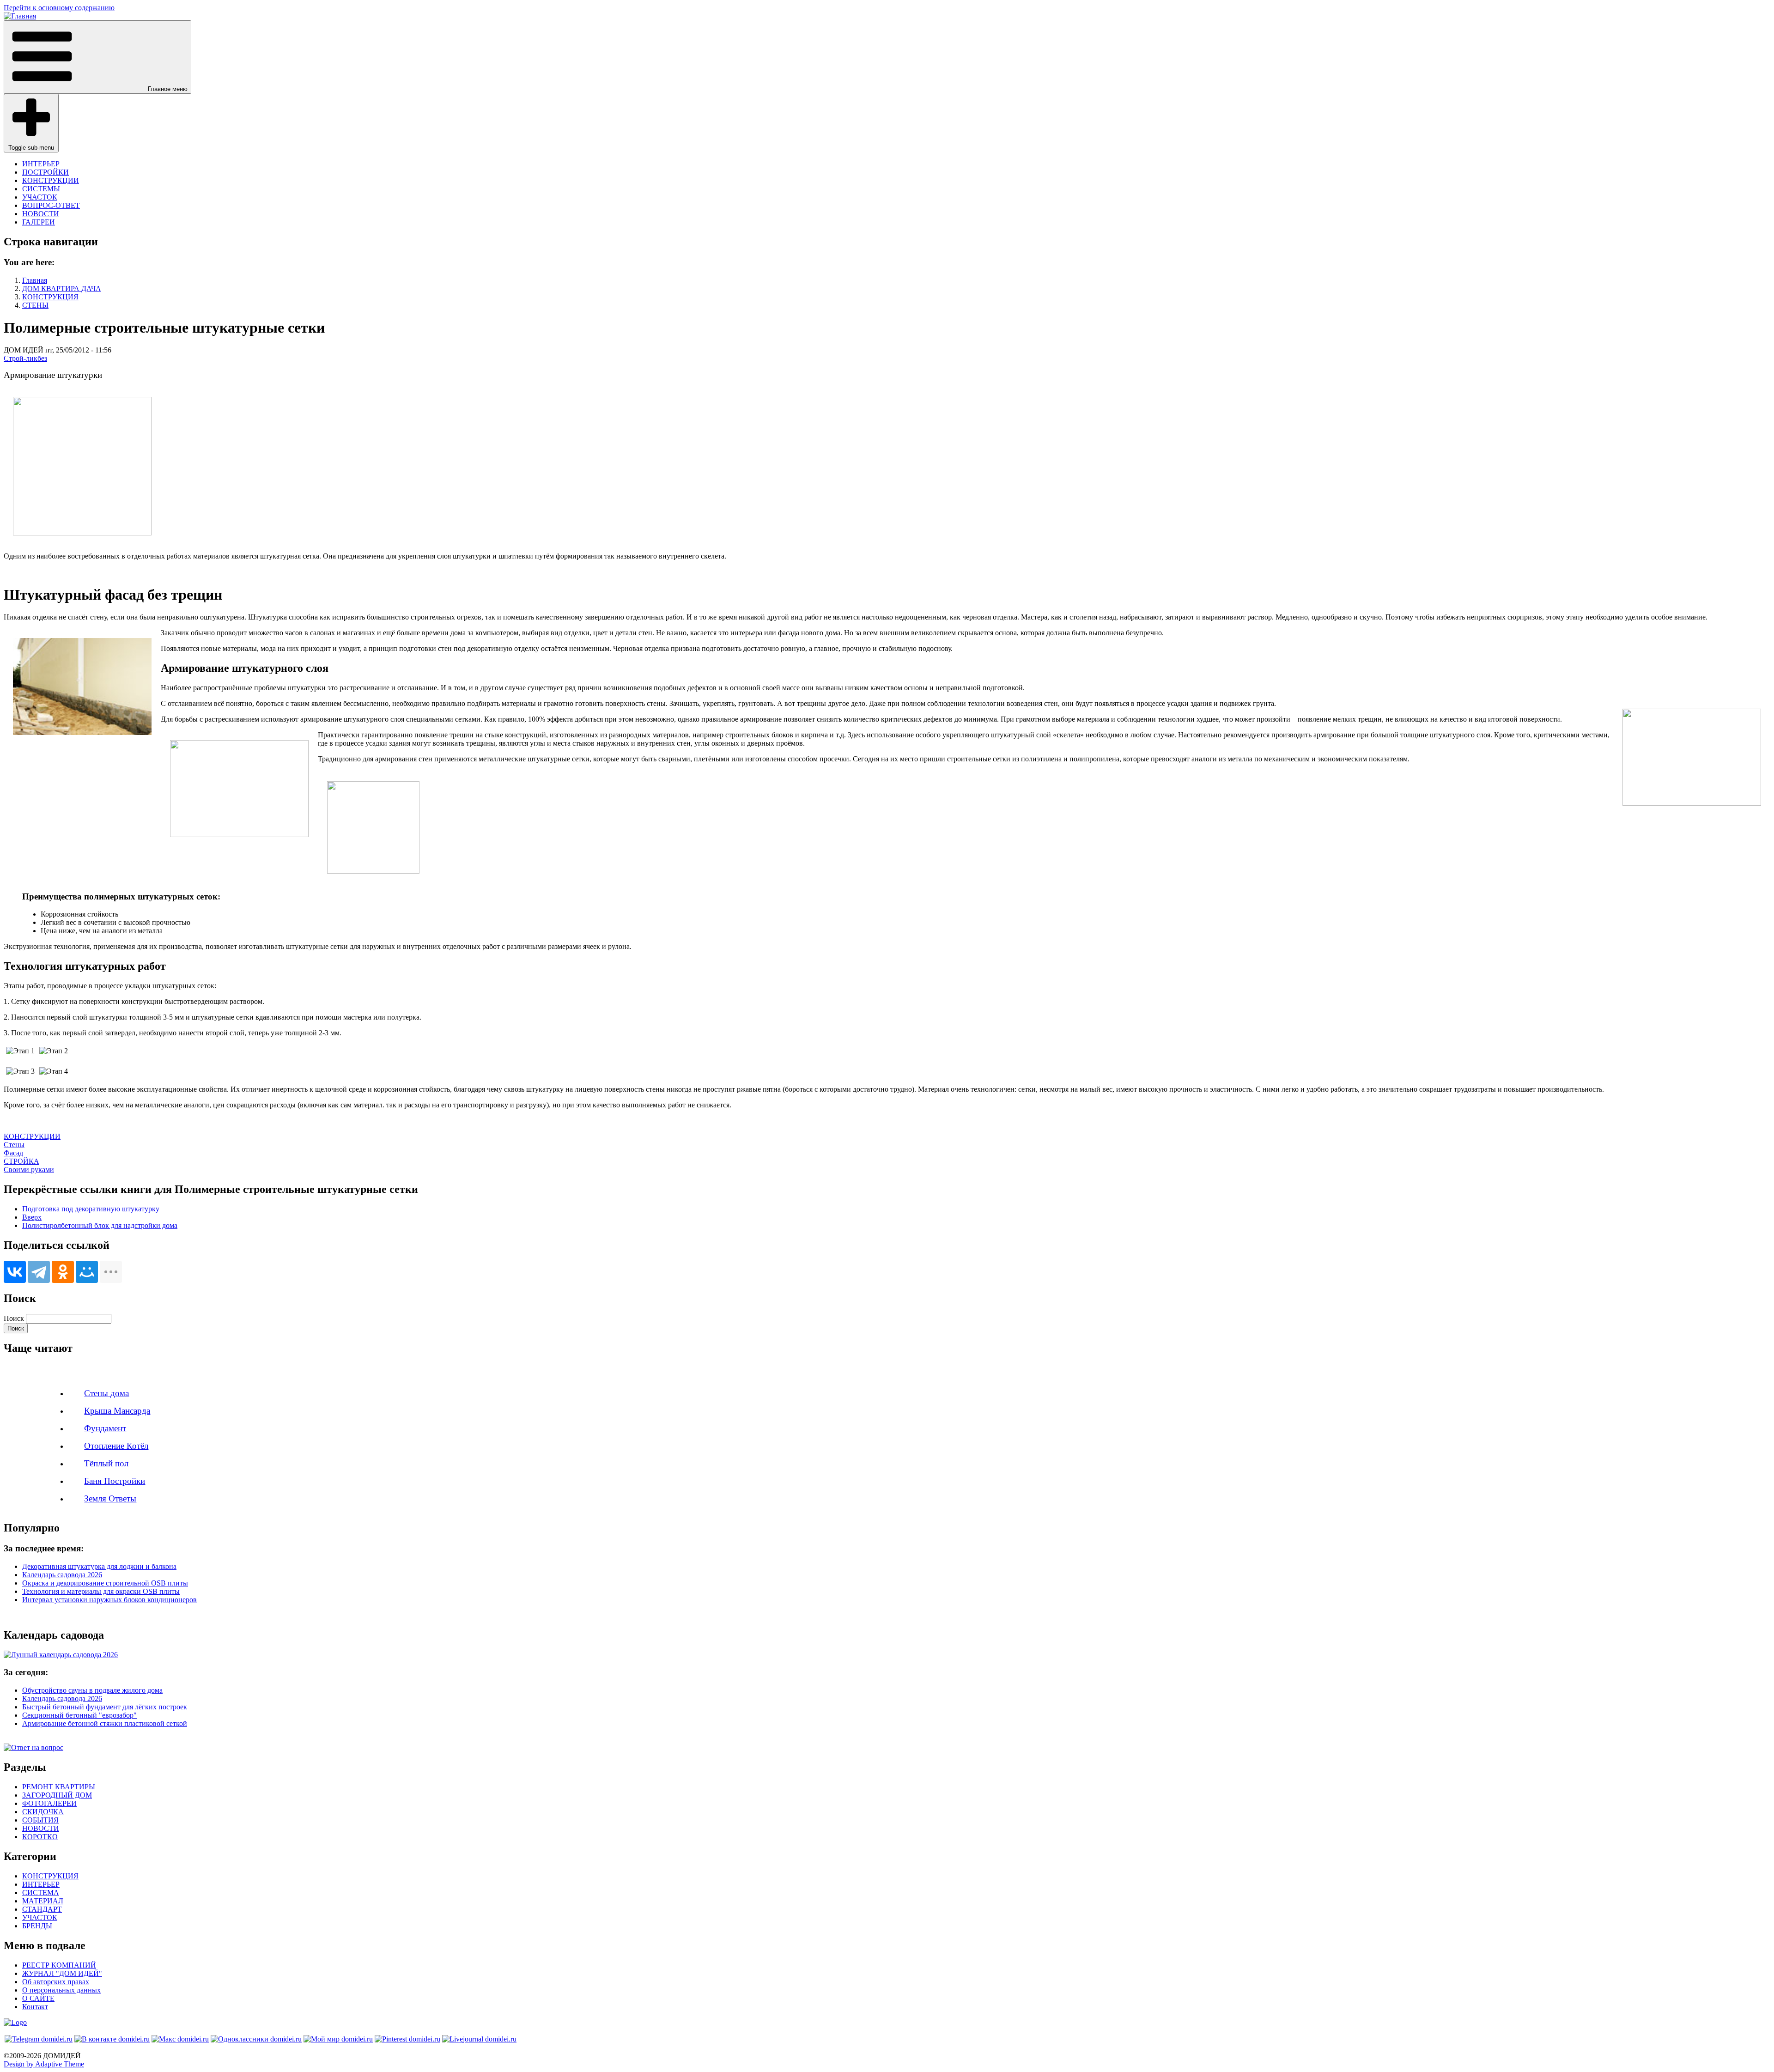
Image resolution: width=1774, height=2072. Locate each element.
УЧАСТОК (40, 197)
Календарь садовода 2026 (62, 1575)
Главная (35, 280)
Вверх (32, 1217)
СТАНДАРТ (42, 1909)
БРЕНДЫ (37, 1926)
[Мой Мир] (87, 1272)
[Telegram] (39, 1272)
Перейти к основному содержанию (59, 8)
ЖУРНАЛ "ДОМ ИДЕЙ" (62, 1973)
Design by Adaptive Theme (44, 2064)
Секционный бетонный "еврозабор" (79, 1715)
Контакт (35, 2007)
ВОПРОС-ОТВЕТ (51, 205)
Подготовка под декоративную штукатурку (91, 1209)
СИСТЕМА (41, 1893)
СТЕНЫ (35, 305)
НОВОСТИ (41, 214)
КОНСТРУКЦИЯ (50, 297)
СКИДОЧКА (43, 1812)
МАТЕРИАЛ (43, 1901)
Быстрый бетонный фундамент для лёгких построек (105, 1707)
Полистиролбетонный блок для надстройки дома (100, 1225)
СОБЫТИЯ (40, 1820)
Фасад (13, 1153)
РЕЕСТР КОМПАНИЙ (59, 1965)
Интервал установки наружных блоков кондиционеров (109, 1600)
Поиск (14, 1318)
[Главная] (20, 16)
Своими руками (29, 1170)
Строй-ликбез (25, 358)
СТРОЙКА (21, 1161)
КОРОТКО (40, 1837)
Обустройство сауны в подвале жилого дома (92, 1690)
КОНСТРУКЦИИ (51, 180)
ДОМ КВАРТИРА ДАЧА (62, 289)
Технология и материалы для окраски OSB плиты (101, 1591)
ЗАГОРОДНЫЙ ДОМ (57, 1795)
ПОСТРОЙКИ (46, 172)
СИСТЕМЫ (41, 189)
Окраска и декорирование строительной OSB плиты (105, 1583)
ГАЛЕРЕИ (39, 222)
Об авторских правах (56, 1982)
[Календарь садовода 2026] (61, 1655)
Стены (14, 1145)
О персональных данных (61, 1990)
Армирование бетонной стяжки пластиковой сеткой (105, 1723)
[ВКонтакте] (15, 1272)
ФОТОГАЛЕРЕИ (49, 1803)
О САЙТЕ (38, 1998)
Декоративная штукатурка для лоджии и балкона (99, 1566)
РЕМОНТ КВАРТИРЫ (59, 1787)
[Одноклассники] (63, 1272)
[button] (97, 57)
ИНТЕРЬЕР (41, 164)
